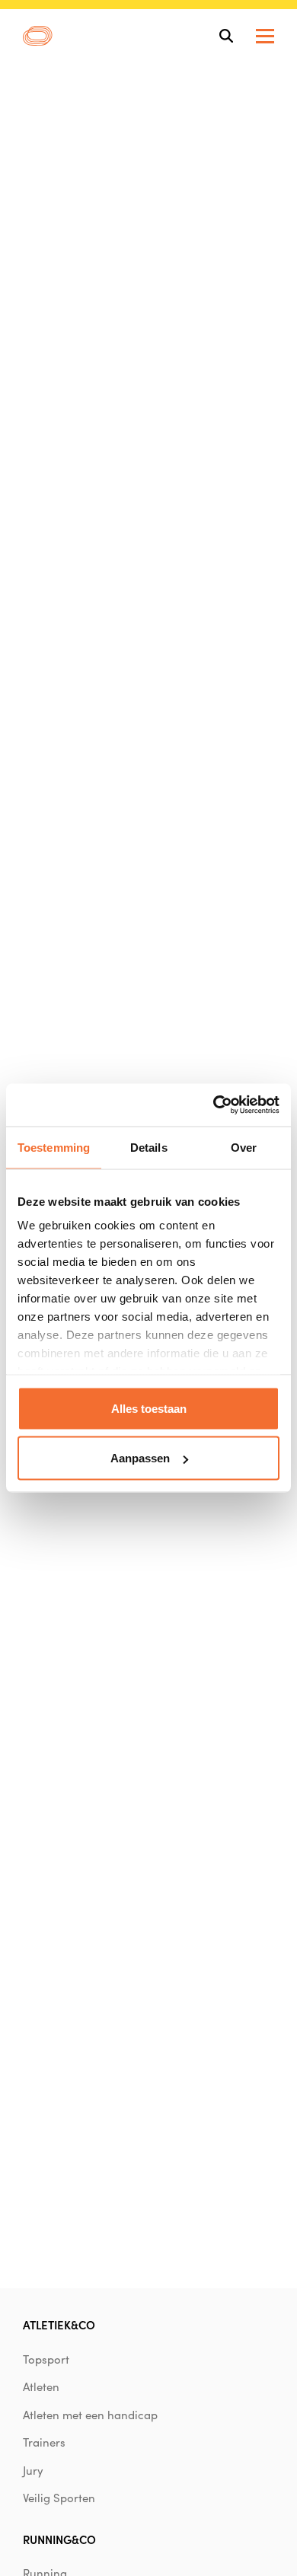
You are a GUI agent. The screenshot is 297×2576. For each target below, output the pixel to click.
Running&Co (59, 2539)
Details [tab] (149, 1147)
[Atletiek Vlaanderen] (38, 36)
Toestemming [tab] (54, 1147)
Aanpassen (140, 1458)
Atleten (41, 2386)
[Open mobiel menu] (265, 36)
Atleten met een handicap (90, 2415)
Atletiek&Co (59, 2324)
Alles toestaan (149, 1408)
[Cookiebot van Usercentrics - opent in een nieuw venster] (214, 1105)
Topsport (46, 2359)
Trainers (44, 2442)
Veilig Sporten (59, 2498)
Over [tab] (244, 1147)
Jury (33, 2470)
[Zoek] (226, 36)
